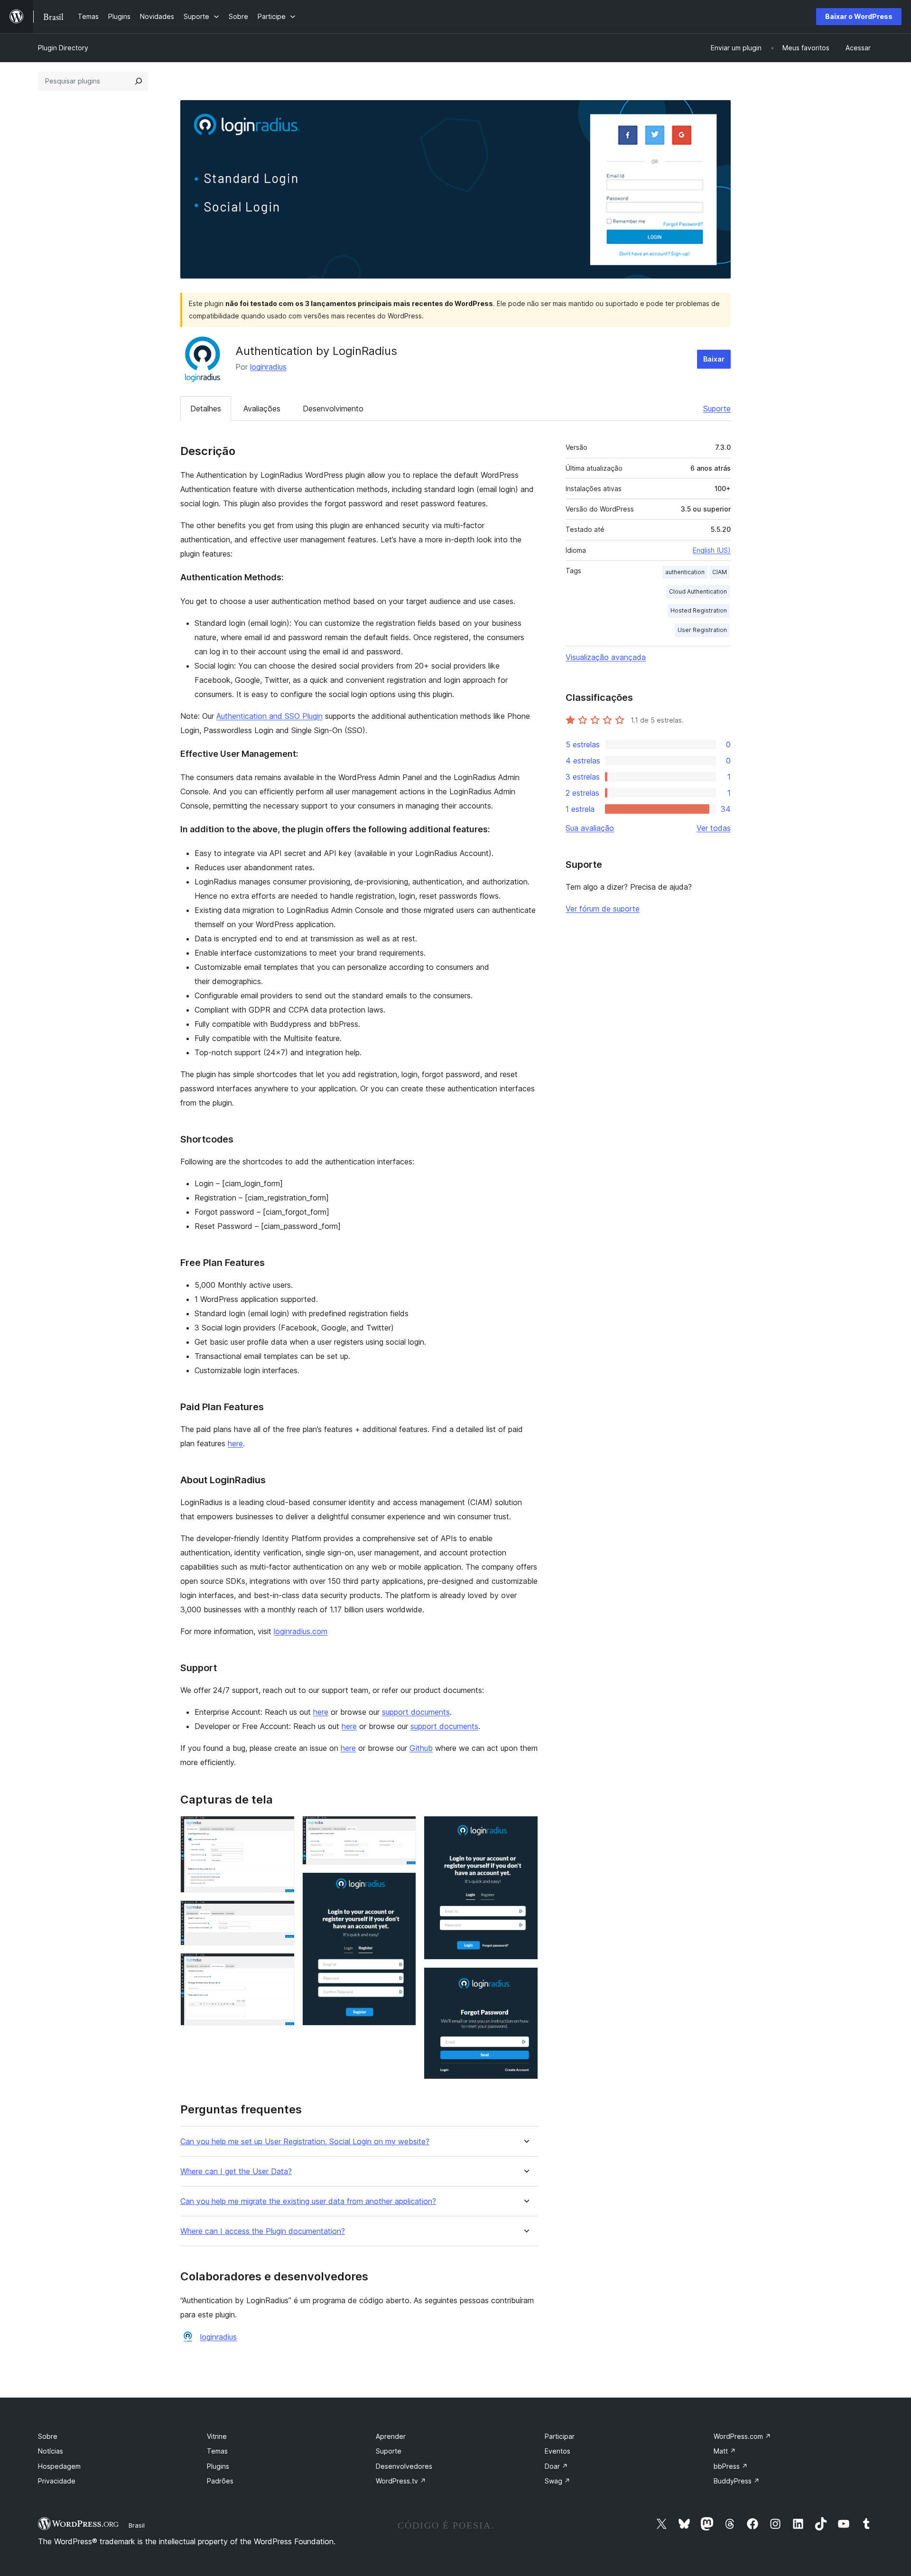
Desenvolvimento (333, 409)
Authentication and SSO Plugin (270, 716)
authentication (685, 572)
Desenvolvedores (404, 2466)
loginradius (268, 367)
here (235, 1443)
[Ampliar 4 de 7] (403, 1829)
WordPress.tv (401, 2481)
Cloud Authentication (698, 591)
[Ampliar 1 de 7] (282, 1829)
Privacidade (57, 2481)
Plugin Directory (63, 48)
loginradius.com (301, 1631)
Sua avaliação (590, 828)
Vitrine (217, 2436)
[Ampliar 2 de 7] (282, 1913)
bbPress (731, 2466)
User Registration (702, 630)
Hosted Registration (699, 610)
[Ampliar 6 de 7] (525, 1829)
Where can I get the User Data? (236, 2171)
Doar (556, 2466)
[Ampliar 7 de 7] (525, 1980)
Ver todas (714, 828)
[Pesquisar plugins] (139, 81)
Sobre (48, 2436)
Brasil (137, 2525)
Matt (725, 2451)
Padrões (220, 2481)
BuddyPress (737, 2481)
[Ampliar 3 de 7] (282, 1966)
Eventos (558, 2451)
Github (421, 1748)
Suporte (717, 409)
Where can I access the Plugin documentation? (263, 2231)
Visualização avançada (606, 657)
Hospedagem (59, 2466)
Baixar (714, 359)
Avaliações (262, 409)
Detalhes (206, 409)
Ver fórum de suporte (603, 909)
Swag (558, 2481)
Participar (560, 2436)
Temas (217, 2451)
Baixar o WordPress (859, 16)
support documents (416, 1712)
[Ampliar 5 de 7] (403, 1885)
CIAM (720, 572)
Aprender (391, 2436)
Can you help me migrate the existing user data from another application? (308, 2201)
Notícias (51, 2451)
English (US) (712, 550)
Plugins (218, 2466)
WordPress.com (742, 2436)
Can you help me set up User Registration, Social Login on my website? (305, 2142)
